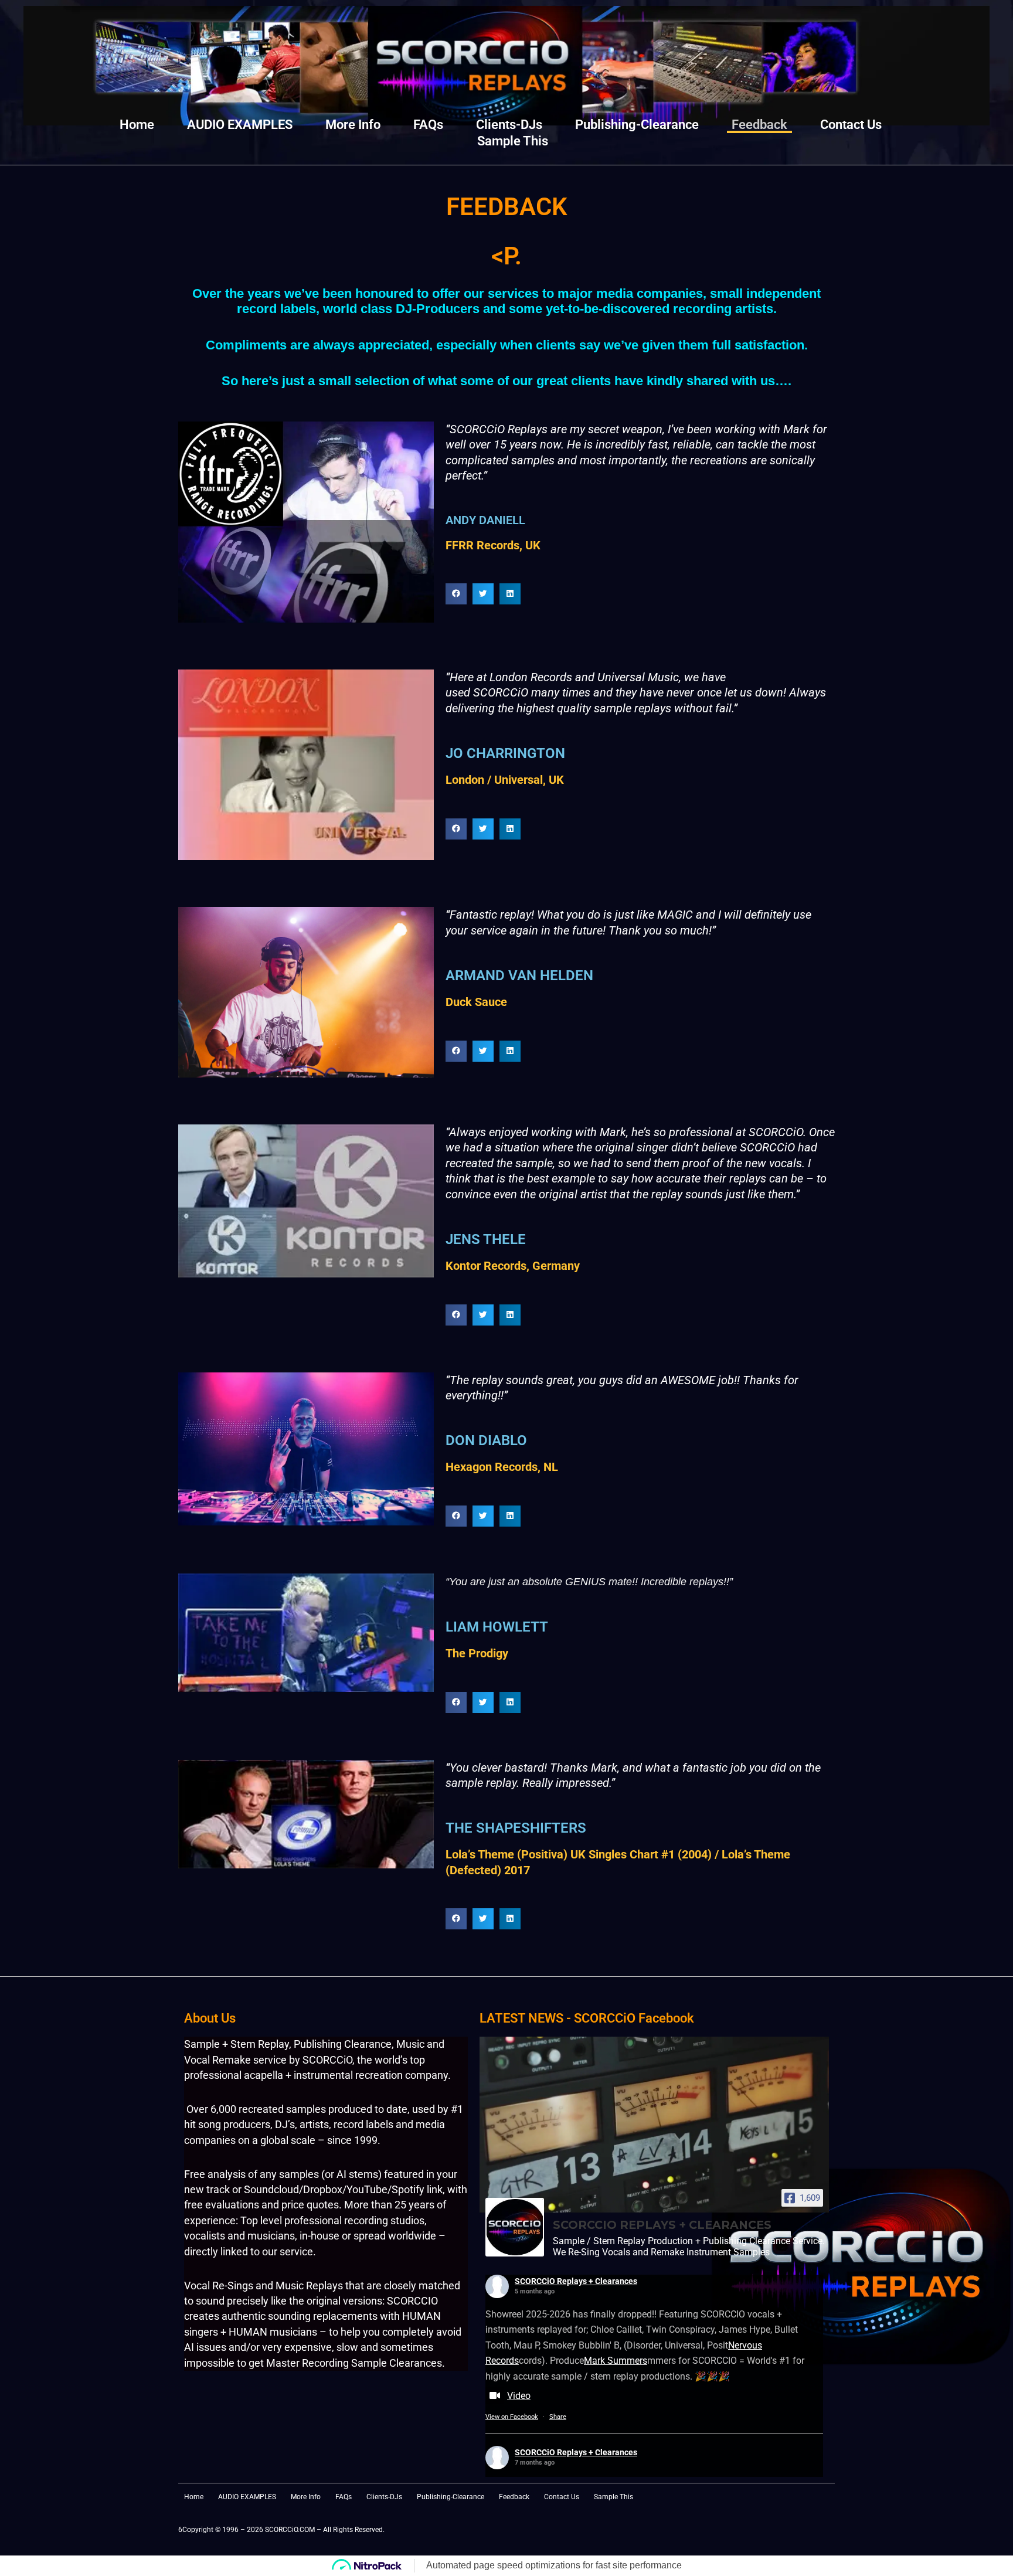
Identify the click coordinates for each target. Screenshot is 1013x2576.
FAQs (428, 125)
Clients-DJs (509, 125)
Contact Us (851, 125)
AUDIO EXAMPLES (240, 125)
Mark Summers (616, 2361)
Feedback (759, 125)
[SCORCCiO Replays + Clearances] (515, 2227)
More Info (353, 125)
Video (519, 2396)
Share (558, 2417)
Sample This (513, 141)
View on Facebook (512, 2417)
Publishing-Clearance (637, 125)
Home (137, 125)
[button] (456, 594)
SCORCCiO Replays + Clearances (576, 2281)
